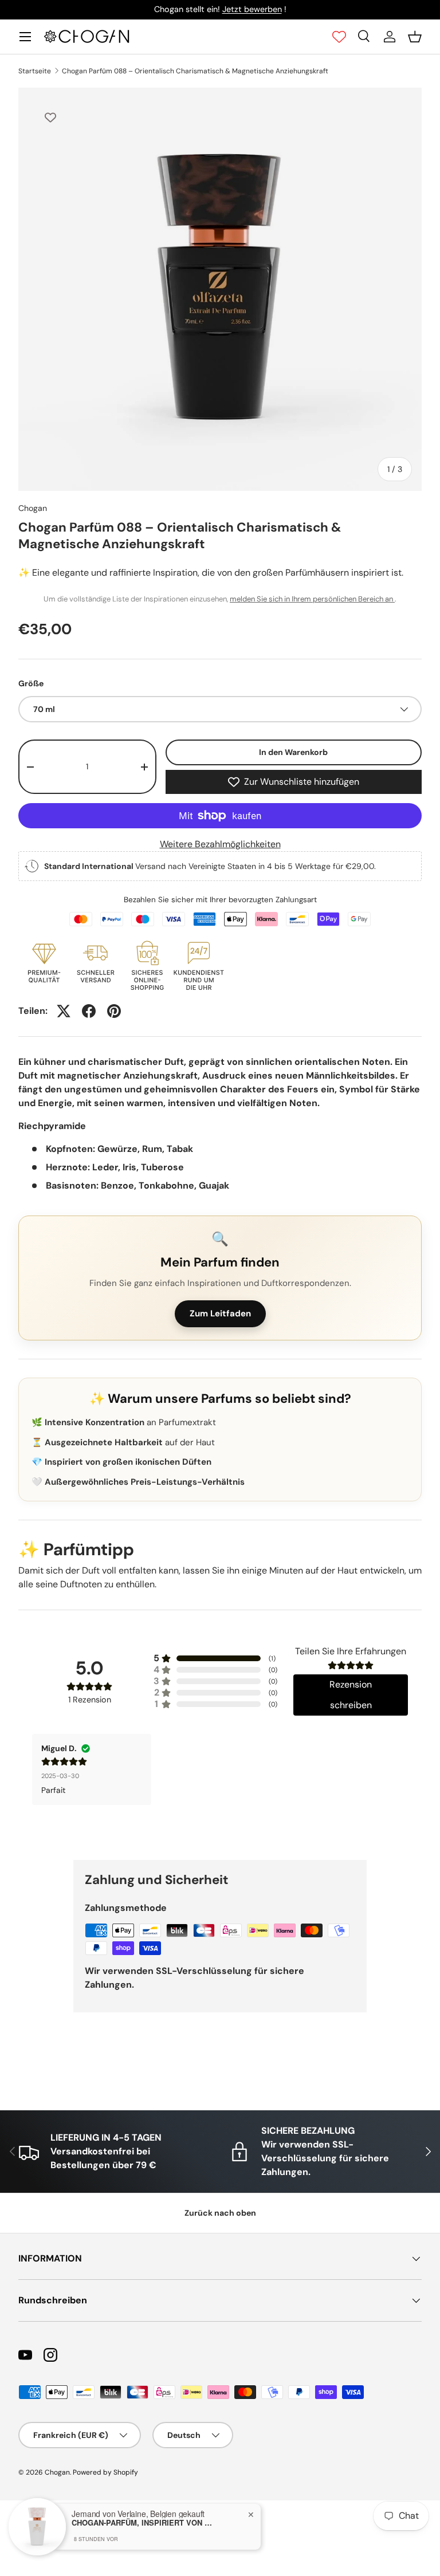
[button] (415, 37)
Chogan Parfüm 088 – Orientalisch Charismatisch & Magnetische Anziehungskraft (195, 71)
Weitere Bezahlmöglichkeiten (220, 844)
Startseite (35, 71)
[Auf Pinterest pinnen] (114, 1011)
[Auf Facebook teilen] (89, 1011)
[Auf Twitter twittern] (64, 1011)
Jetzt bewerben (252, 9)
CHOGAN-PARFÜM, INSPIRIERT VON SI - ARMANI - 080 (143, 2523)
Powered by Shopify (105, 2472)
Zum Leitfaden (220, 1313)
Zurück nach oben (220, 2213)
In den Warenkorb (293, 752)
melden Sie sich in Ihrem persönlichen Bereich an (312, 599)
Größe (31, 683)
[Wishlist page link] (339, 37)
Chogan (33, 508)
